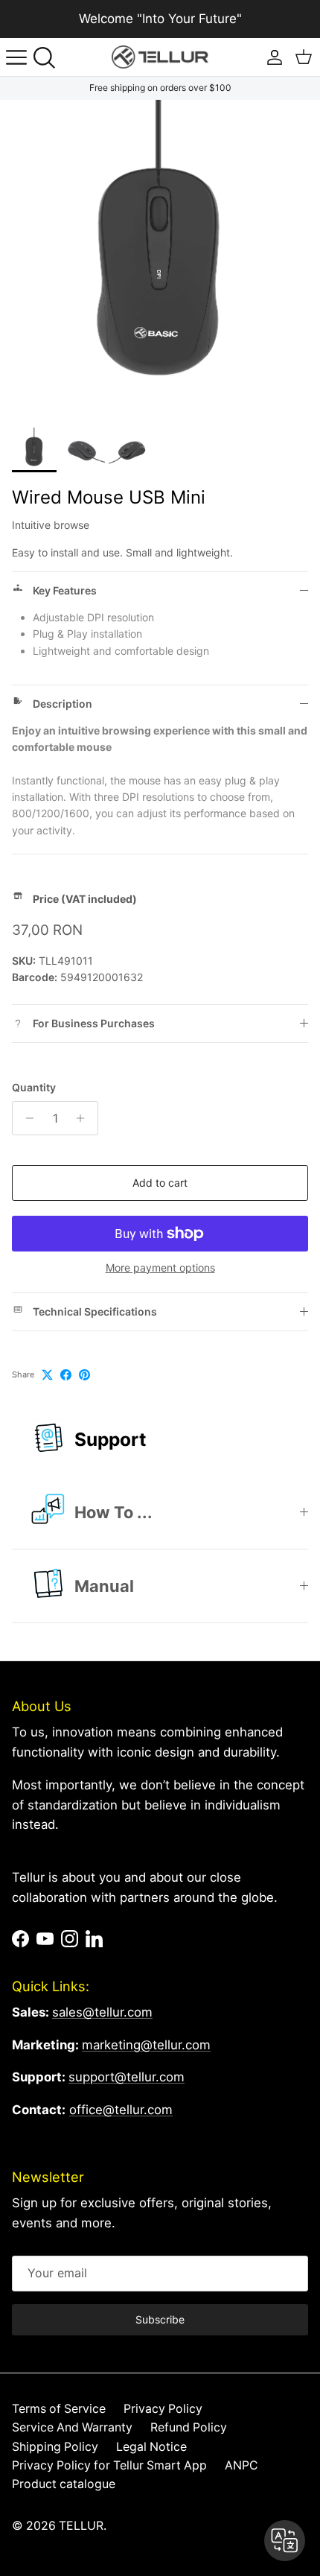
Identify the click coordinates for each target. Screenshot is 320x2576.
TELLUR (81, 2526)
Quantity (34, 1087)
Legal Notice (151, 2447)
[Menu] (16, 57)
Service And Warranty (72, 2427)
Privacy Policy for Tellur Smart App (109, 2465)
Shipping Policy (55, 2447)
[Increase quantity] (84, 1118)
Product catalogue (64, 2484)
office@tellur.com (121, 2110)
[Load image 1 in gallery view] (160, 260)
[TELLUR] (160, 57)
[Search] (49, 57)
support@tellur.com (127, 2077)
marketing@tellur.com (146, 2045)
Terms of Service (59, 2409)
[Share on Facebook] (66, 1375)
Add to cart (160, 1183)
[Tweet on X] (47, 1375)
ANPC (241, 2465)
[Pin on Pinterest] (84, 1375)
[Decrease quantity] (26, 1118)
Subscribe (160, 2319)
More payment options (160, 1268)
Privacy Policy (163, 2409)
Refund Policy (189, 2427)
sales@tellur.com (102, 2012)
